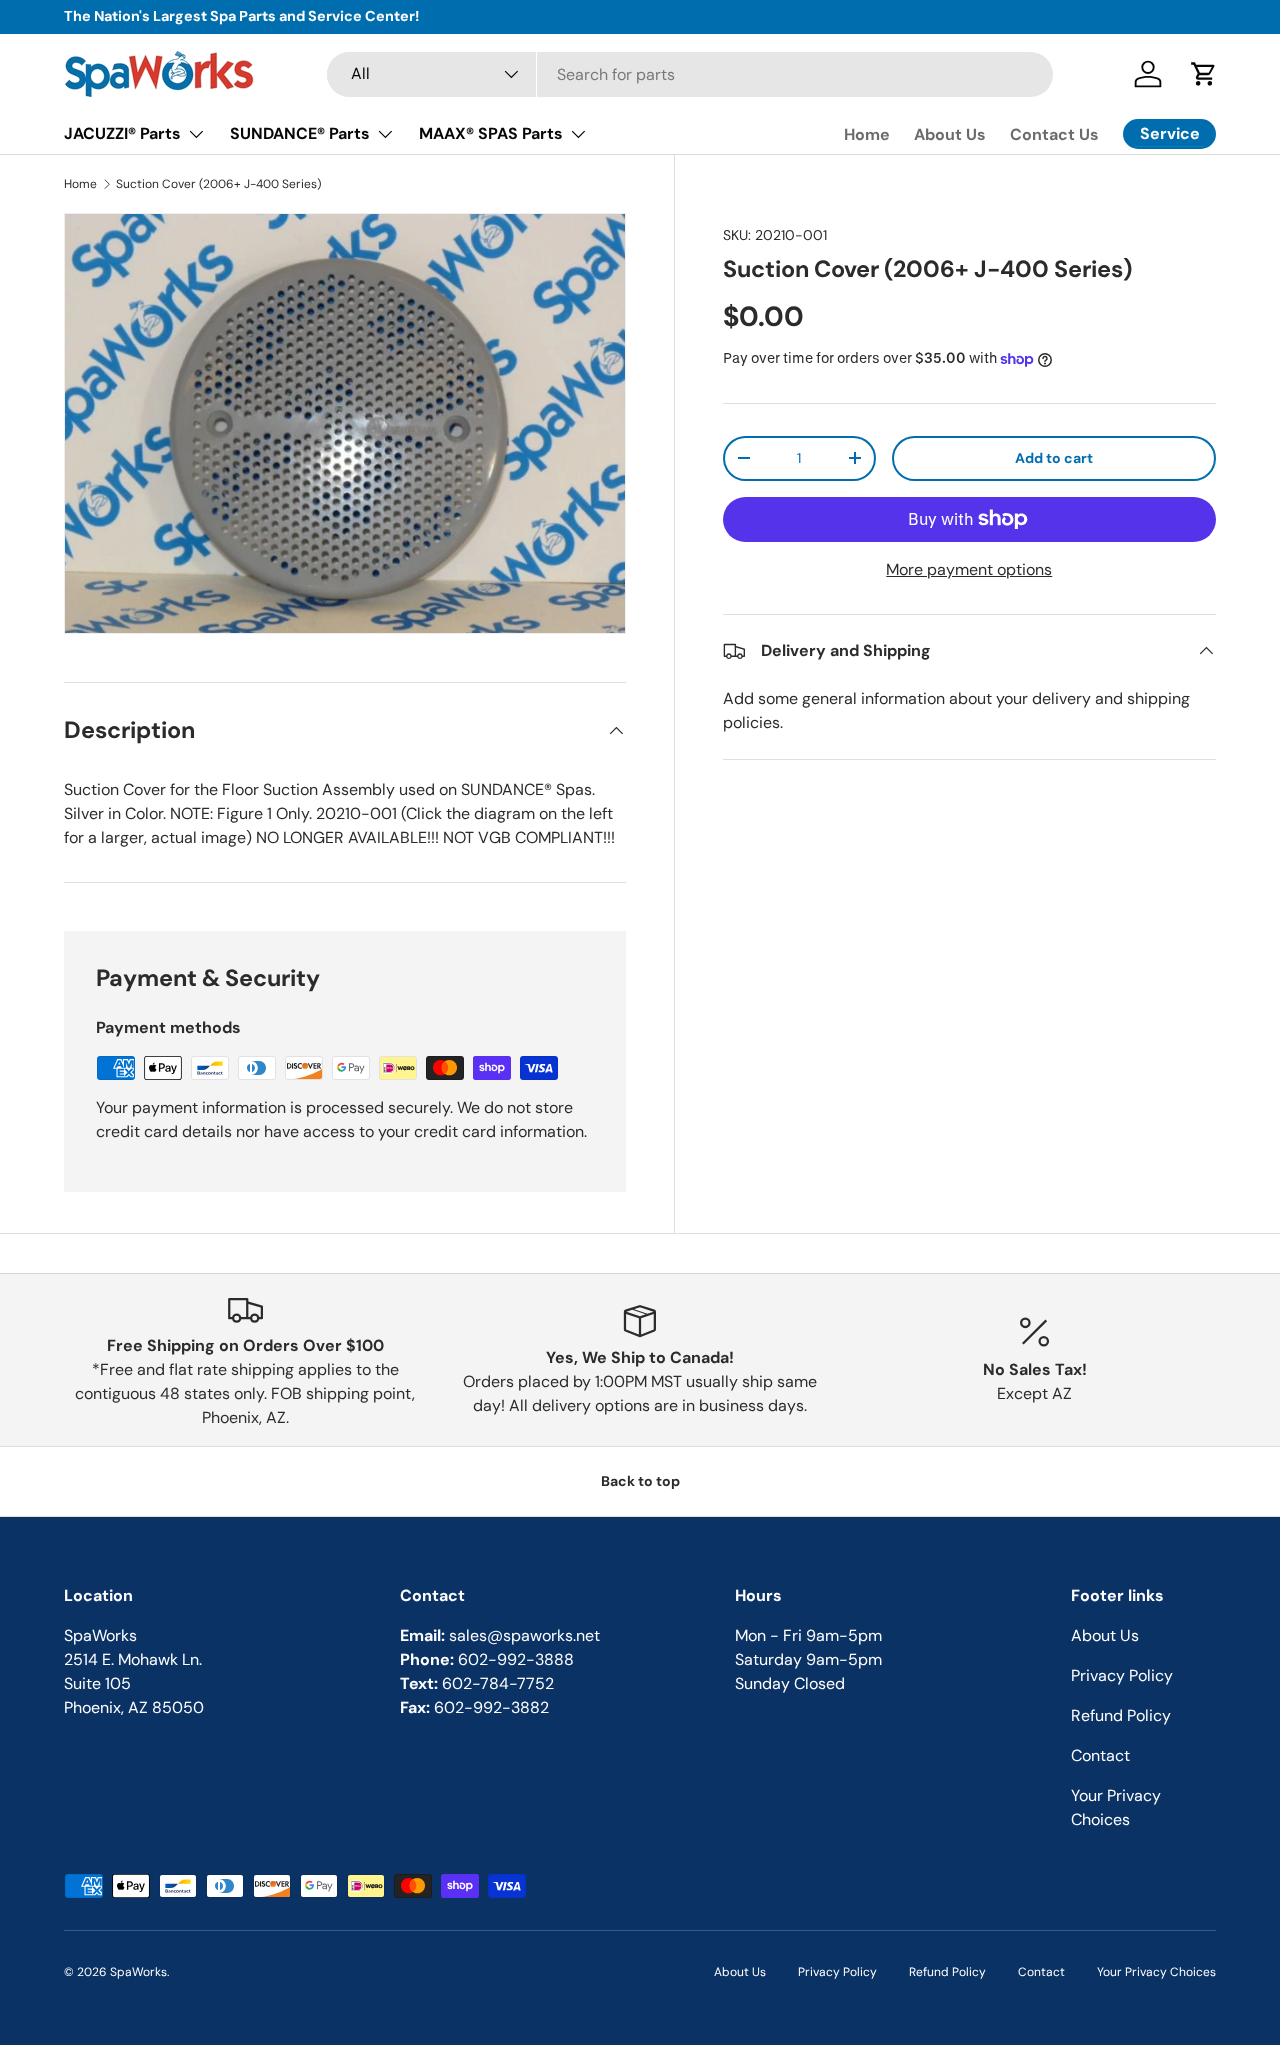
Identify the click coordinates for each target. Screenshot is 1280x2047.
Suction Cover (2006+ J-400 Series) (218, 184)
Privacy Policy (1122, 1675)
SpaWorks (138, 1972)
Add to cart (1054, 458)
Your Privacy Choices (1156, 1972)
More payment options (969, 569)
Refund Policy (1121, 1715)
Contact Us (1054, 134)
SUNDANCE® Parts (300, 133)
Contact (1100, 1755)
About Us (950, 134)
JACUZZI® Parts (122, 133)
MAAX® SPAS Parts (491, 133)
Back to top (640, 1481)
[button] (1204, 74)
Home (867, 134)
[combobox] (690, 74)
